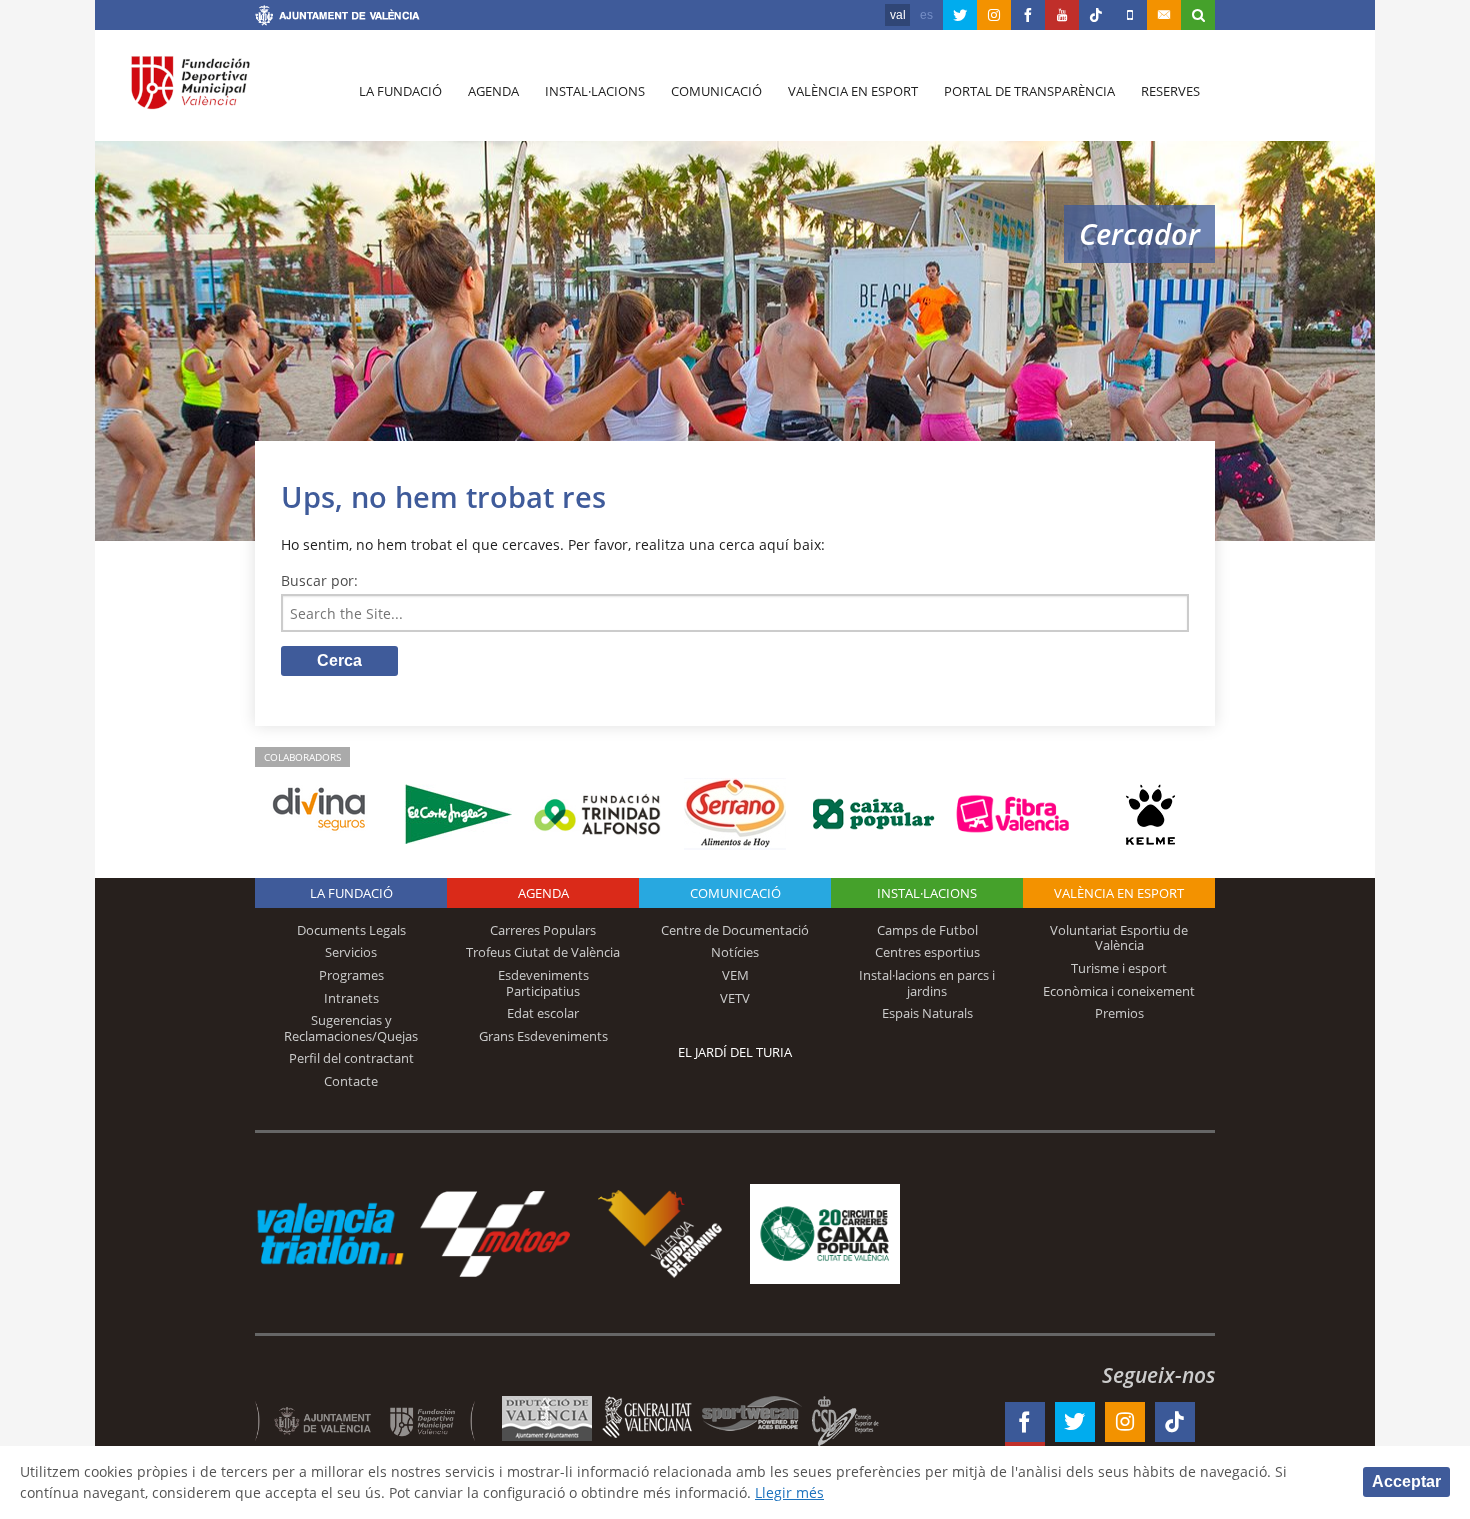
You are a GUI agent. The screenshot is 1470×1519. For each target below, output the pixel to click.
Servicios (351, 952)
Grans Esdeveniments (543, 1036)
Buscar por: (319, 580)
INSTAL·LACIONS (927, 893)
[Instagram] (994, 15)
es (926, 15)
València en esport (853, 91)
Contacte (351, 1081)
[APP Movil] (1130, 15)
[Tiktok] (1096, 15)
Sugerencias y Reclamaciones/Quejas (351, 1028)
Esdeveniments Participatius (543, 983)
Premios (1119, 1013)
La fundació (400, 91)
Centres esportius (927, 952)
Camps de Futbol (927, 930)
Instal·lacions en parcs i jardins (927, 983)
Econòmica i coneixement (1119, 991)
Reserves (1170, 91)
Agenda (493, 91)
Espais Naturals (927, 1013)
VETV (735, 998)
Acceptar (1406, 1481)
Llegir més (789, 1492)
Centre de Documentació (735, 930)
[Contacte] (1164, 15)
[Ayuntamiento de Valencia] (337, 18)
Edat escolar (543, 1013)
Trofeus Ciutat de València (543, 952)
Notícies (735, 952)
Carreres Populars (543, 930)
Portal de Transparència (1029, 91)
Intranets (351, 998)
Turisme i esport (1119, 968)
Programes (351, 975)
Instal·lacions (595, 91)
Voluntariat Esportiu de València (1119, 938)
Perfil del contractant (351, 1058)
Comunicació (716, 91)
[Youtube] (1062, 15)
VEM (735, 975)
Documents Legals (351, 930)
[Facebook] (1028, 15)
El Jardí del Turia (735, 1052)
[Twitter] (960, 15)
